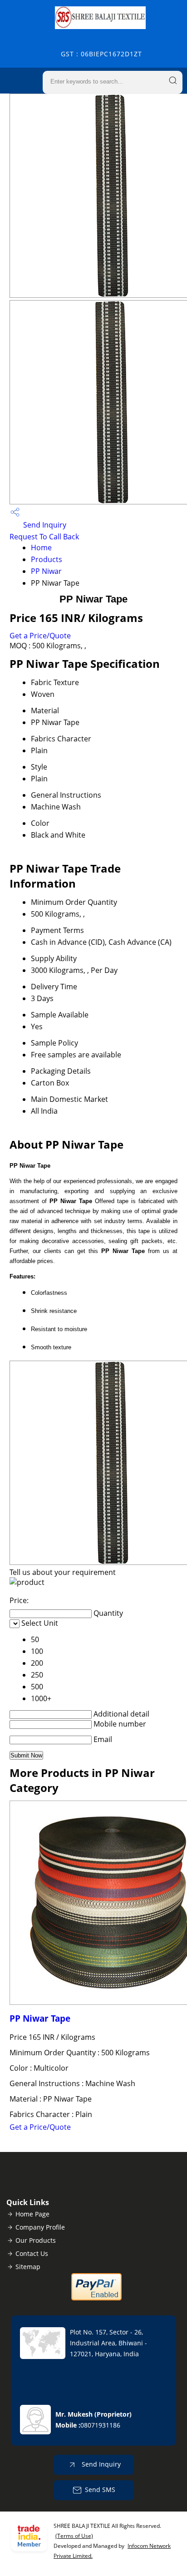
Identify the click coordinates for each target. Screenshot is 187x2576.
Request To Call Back (44, 537)
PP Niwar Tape (40, 2018)
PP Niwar (46, 571)
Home (41, 548)
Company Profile (40, 2227)
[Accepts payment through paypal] (96, 2298)
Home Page (32, 2214)
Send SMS (100, 2490)
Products (47, 559)
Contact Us (32, 2253)
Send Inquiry (44, 525)
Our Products (36, 2240)
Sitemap (28, 2267)
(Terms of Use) (74, 2536)
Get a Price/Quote (40, 636)
